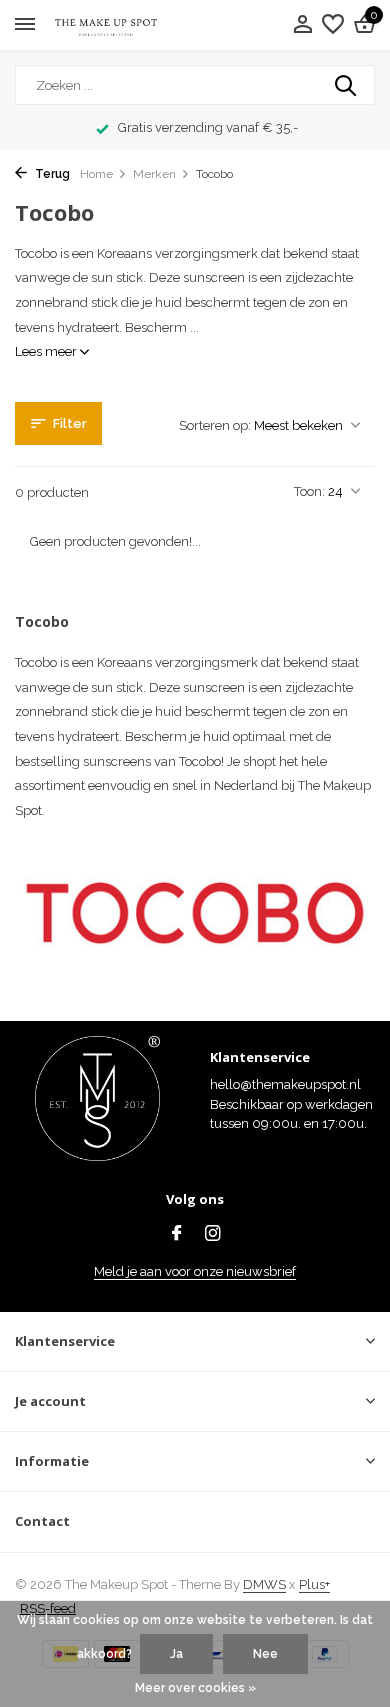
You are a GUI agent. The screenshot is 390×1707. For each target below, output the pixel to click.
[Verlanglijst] (333, 25)
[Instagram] (213, 1235)
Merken (154, 174)
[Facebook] (177, 1235)
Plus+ (314, 1584)
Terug (51, 174)
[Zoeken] (347, 85)
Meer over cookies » (195, 1688)
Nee (265, 1654)
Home (96, 174)
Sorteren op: (215, 425)
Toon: (309, 491)
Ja (176, 1654)
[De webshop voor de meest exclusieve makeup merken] (106, 25)
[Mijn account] (302, 25)
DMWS (264, 1584)
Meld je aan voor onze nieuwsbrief (195, 1271)
